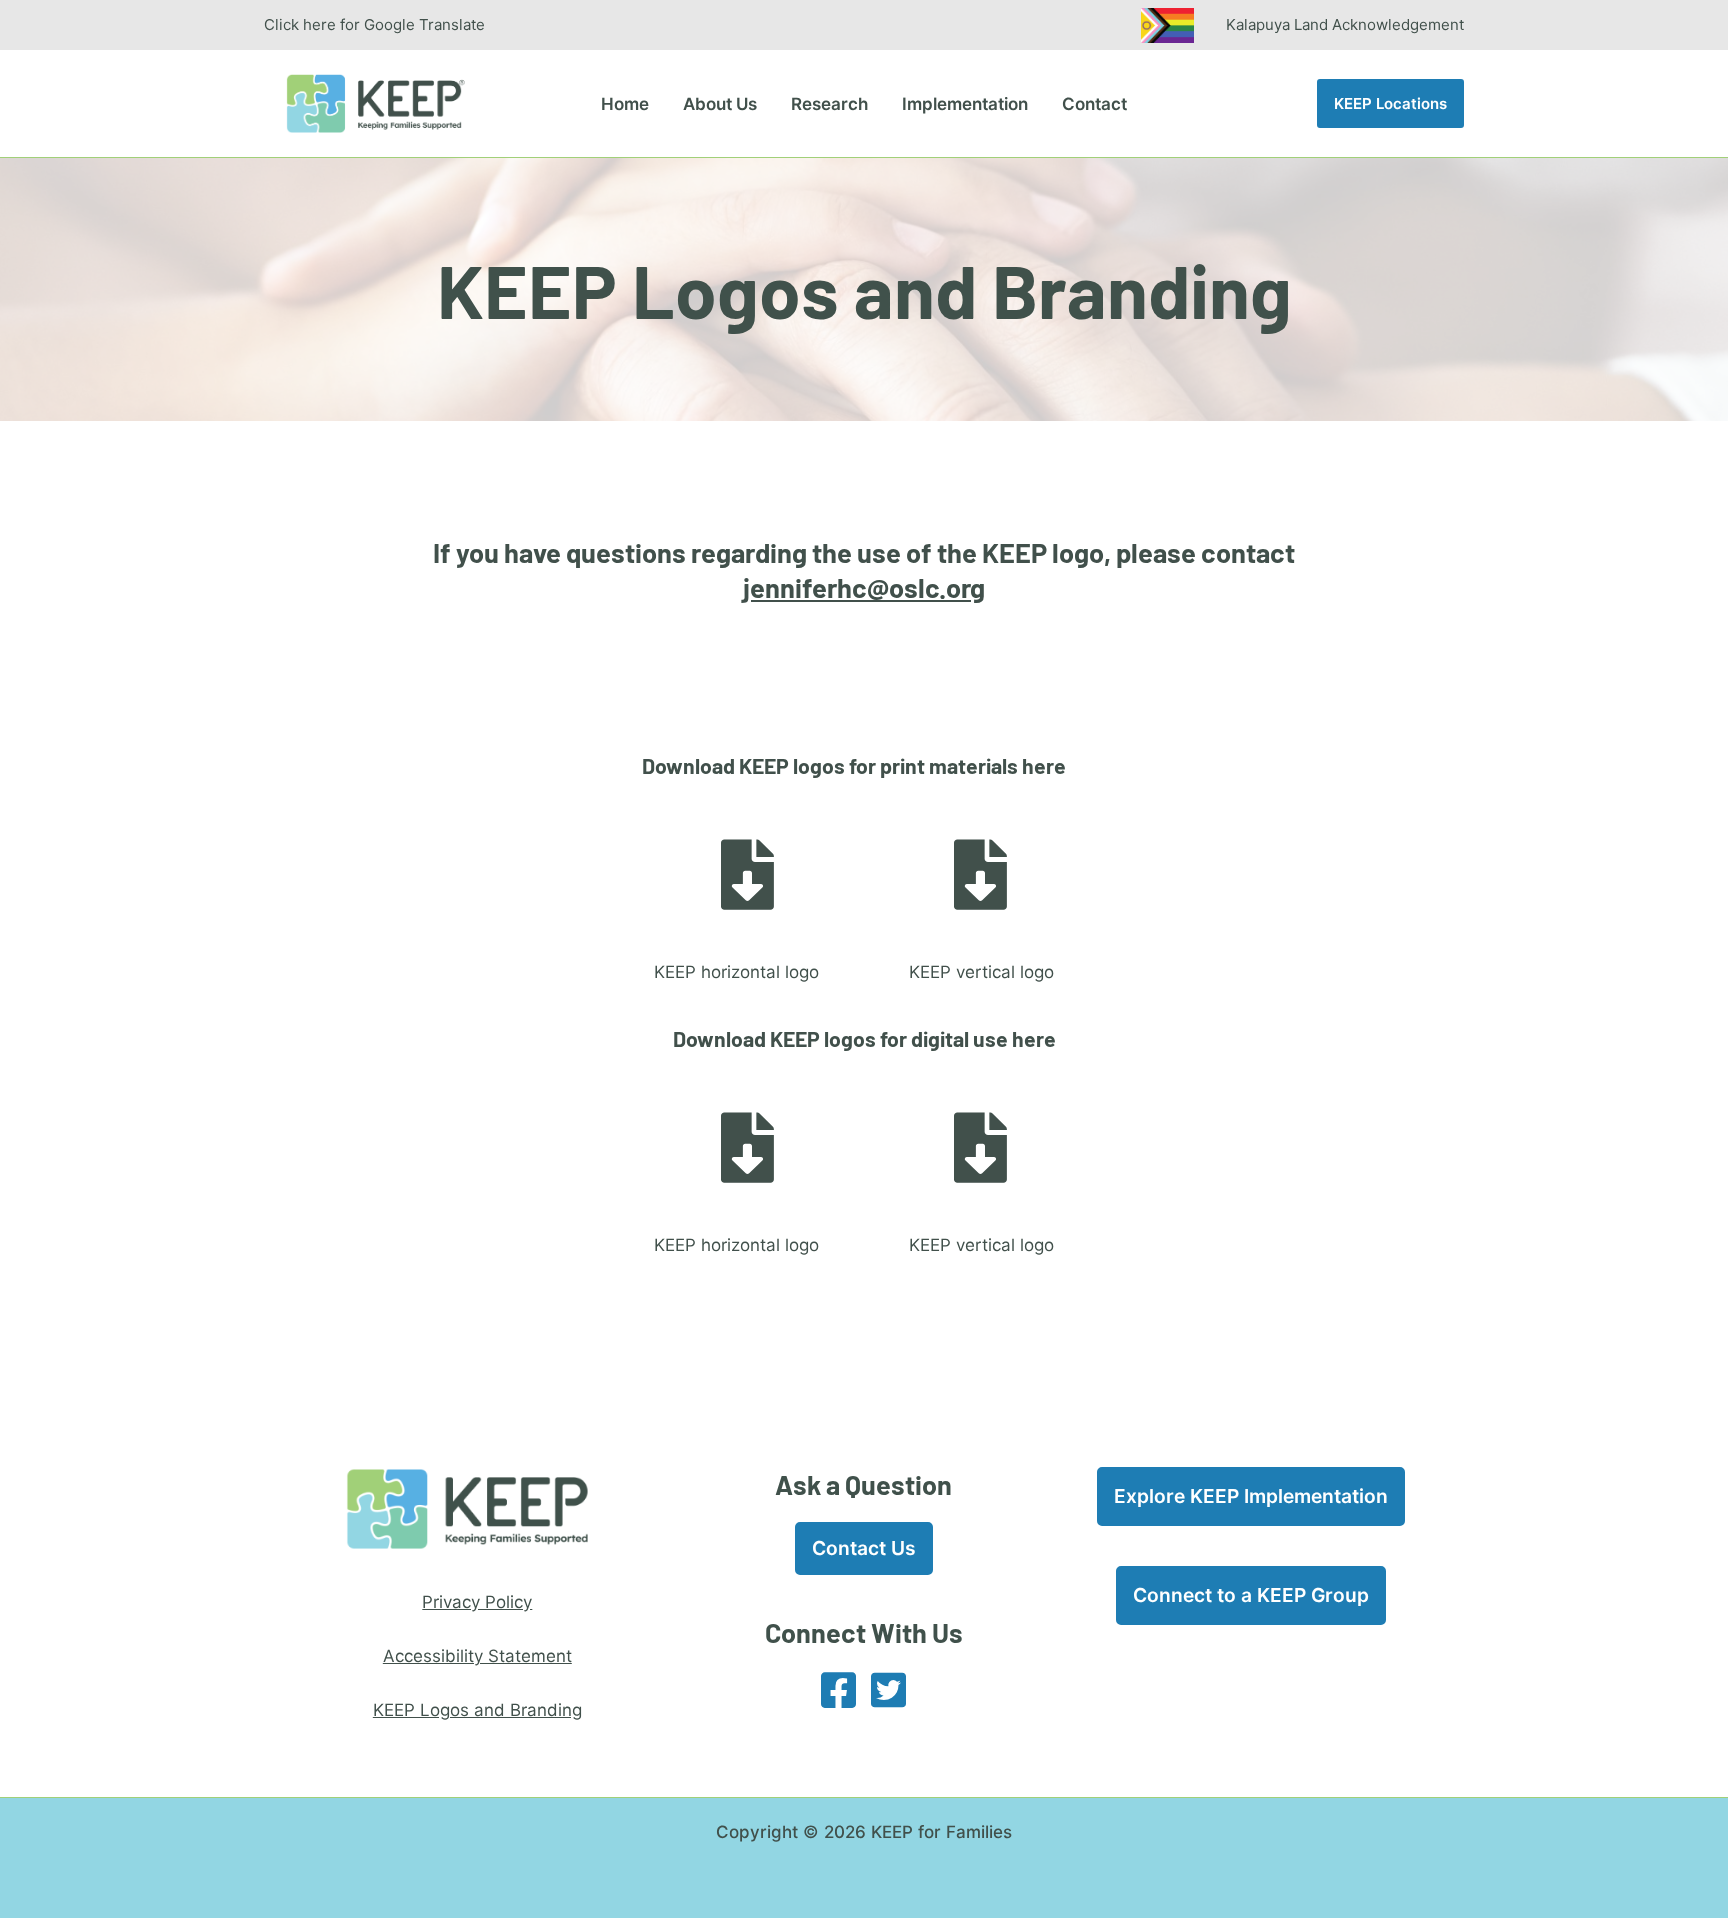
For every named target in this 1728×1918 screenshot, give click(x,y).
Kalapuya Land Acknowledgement (1345, 23)
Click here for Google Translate (374, 24)
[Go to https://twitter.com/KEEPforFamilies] (889, 1691)
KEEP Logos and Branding (477, 1710)
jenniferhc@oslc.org (864, 587)
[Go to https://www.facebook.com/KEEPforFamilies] (839, 1691)
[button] (1390, 103)
